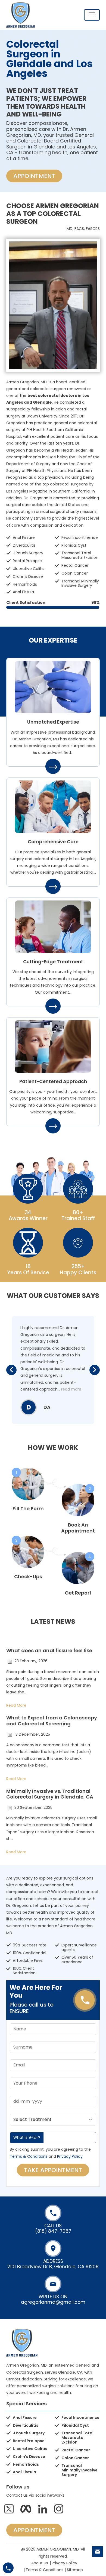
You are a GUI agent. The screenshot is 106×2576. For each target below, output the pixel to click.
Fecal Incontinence (80, 537)
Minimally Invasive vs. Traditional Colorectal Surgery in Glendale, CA (50, 1794)
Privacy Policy (70, 2156)
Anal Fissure (24, 537)
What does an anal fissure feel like (49, 1650)
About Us (40, 2563)
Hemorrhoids (25, 584)
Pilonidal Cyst (74, 545)
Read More (16, 1705)
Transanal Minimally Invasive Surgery (80, 583)
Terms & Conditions (29, 2156)
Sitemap (75, 2570)
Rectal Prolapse (27, 561)
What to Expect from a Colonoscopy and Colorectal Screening (52, 1721)
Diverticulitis (24, 545)
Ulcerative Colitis (29, 569)
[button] (11, 1370)
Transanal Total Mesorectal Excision (80, 555)
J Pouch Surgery (28, 553)
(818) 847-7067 (53, 2231)
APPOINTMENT (34, 176)
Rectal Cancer (75, 565)
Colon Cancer (75, 573)
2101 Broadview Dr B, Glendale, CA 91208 (53, 2267)
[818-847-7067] (8, 2568)
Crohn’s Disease (28, 576)
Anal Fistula (23, 592)
